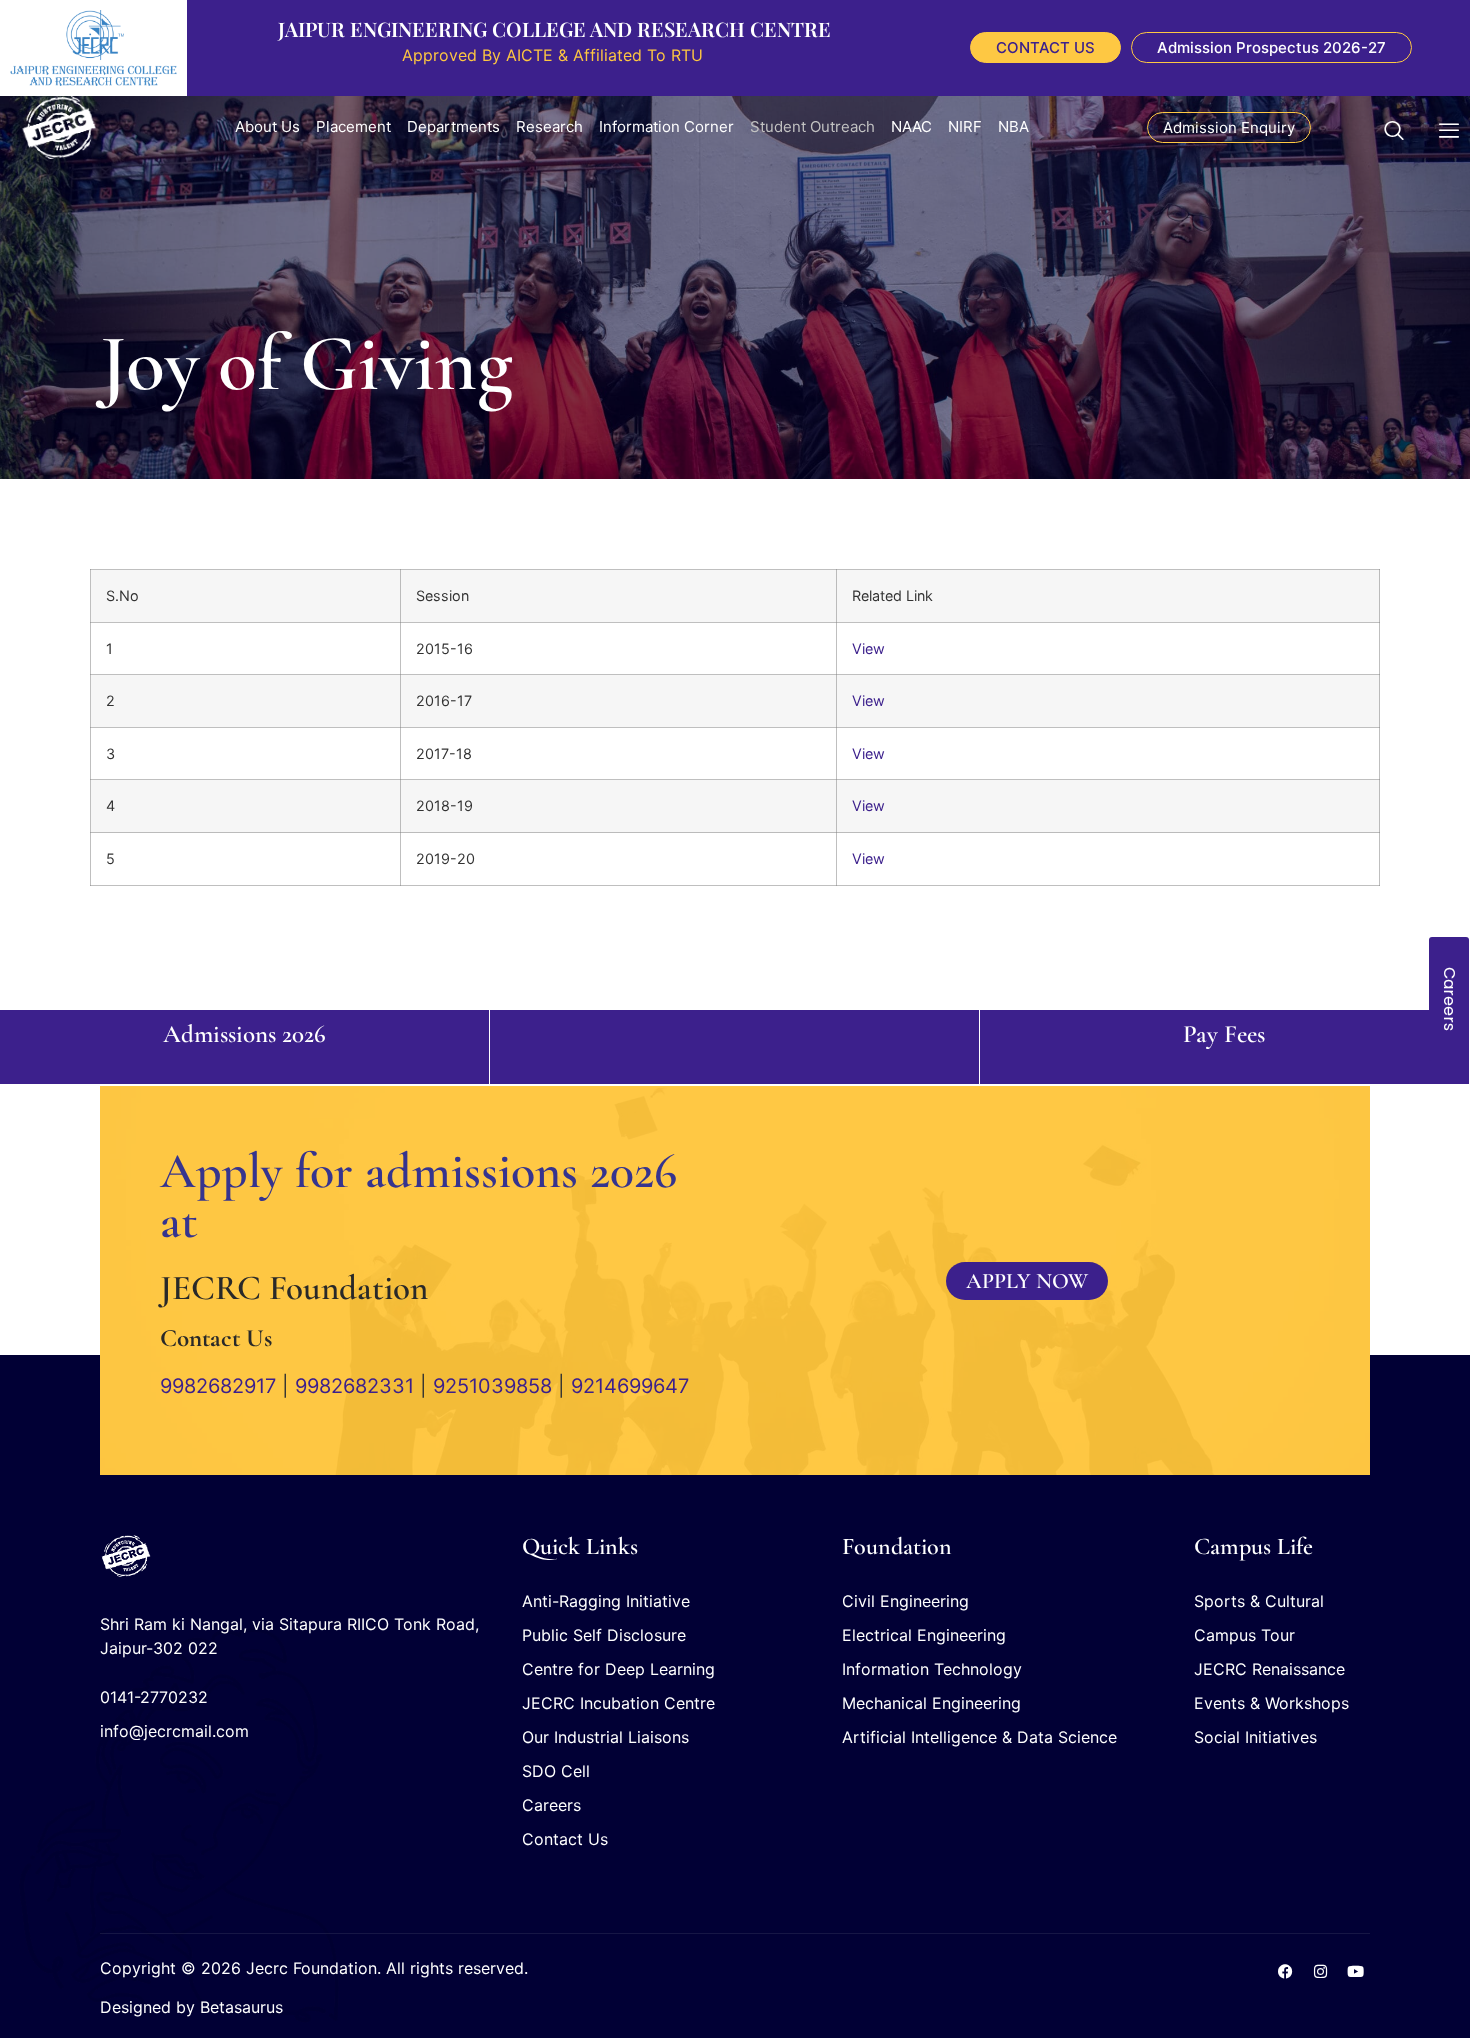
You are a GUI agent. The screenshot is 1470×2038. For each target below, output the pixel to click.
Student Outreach (812, 126)
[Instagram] (1320, 1971)
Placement (353, 126)
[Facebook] (1285, 1971)
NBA (1013, 126)
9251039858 (492, 1386)
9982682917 (218, 1386)
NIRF (965, 126)
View (868, 648)
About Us (267, 126)
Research (549, 126)
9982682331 (354, 1386)
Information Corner (666, 126)
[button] (1404, 127)
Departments (453, 126)
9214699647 (630, 1386)
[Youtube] (1355, 1971)
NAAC (911, 126)
